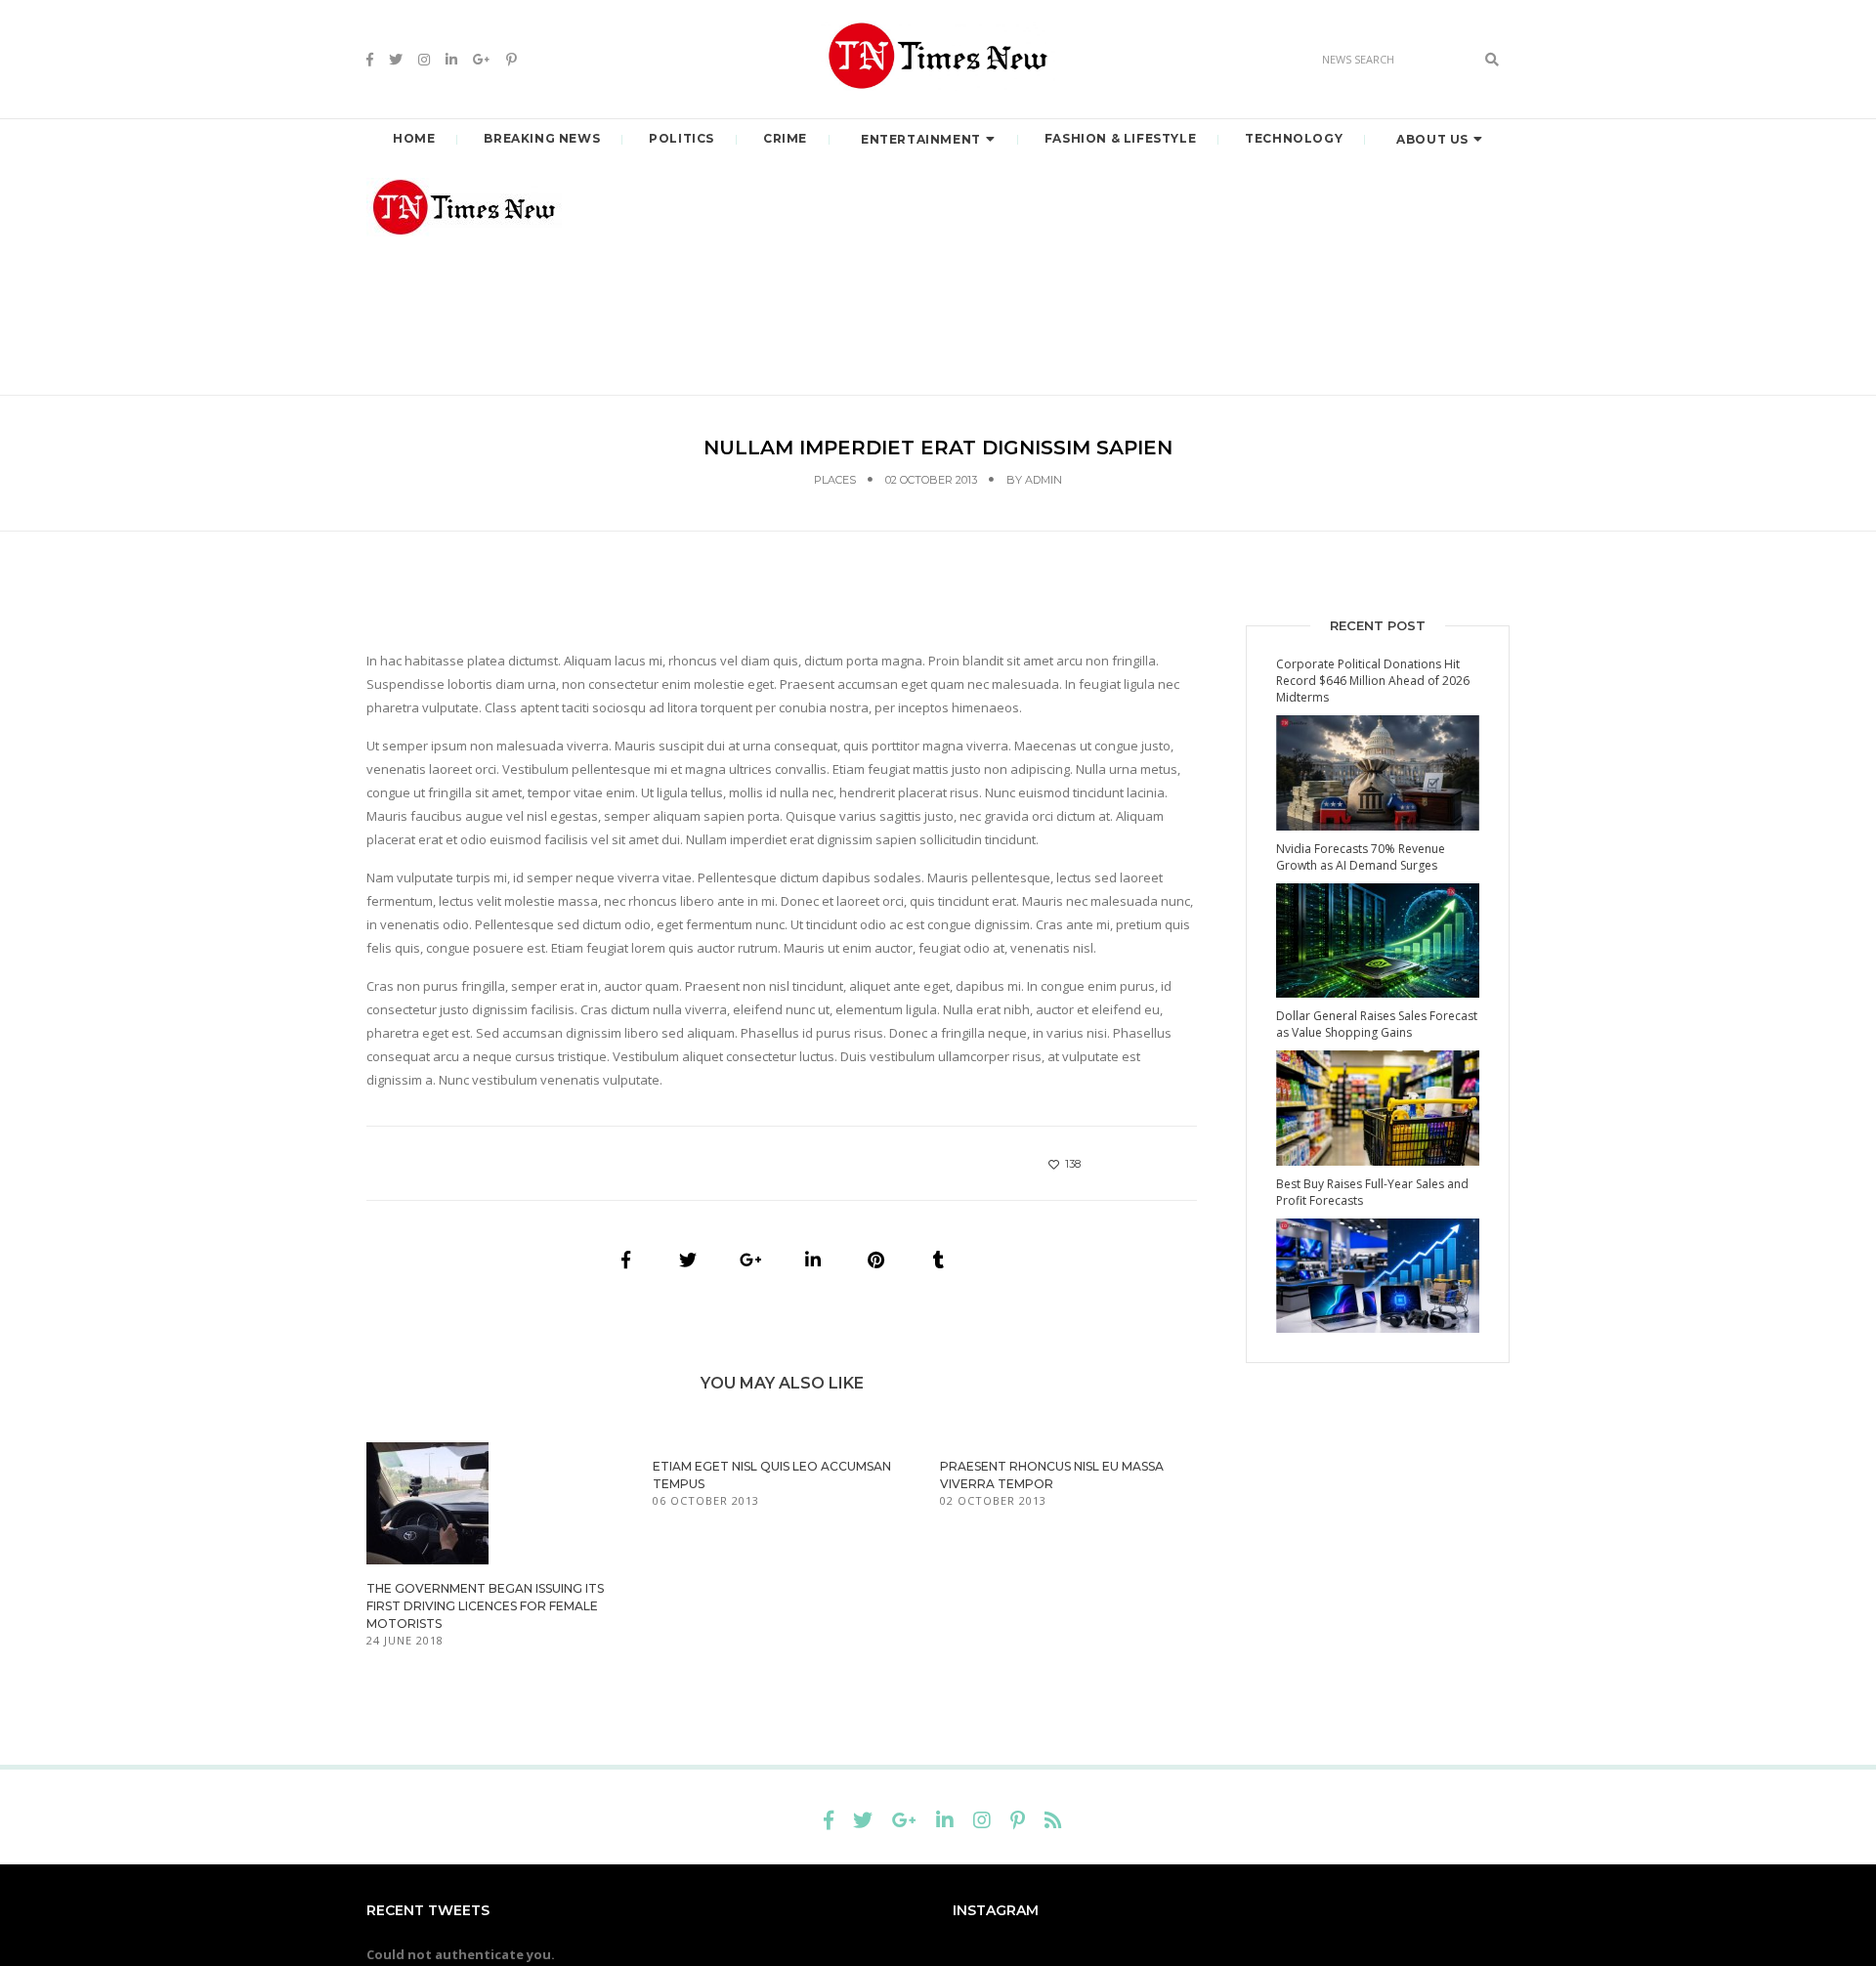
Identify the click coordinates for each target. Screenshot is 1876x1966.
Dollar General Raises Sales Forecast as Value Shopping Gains (1377, 1024)
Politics (682, 138)
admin (1044, 480)
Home (414, 138)
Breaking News (542, 138)
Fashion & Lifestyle (1120, 138)
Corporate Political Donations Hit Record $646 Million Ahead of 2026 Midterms (1373, 681)
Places (835, 480)
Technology (1294, 138)
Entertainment (921, 139)
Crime (785, 138)
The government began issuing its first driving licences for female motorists (485, 1606)
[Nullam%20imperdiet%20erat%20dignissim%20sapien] (625, 1260)
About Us (1432, 139)
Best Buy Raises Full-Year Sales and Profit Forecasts (1372, 1192)
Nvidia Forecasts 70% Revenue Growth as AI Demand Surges (1361, 857)
